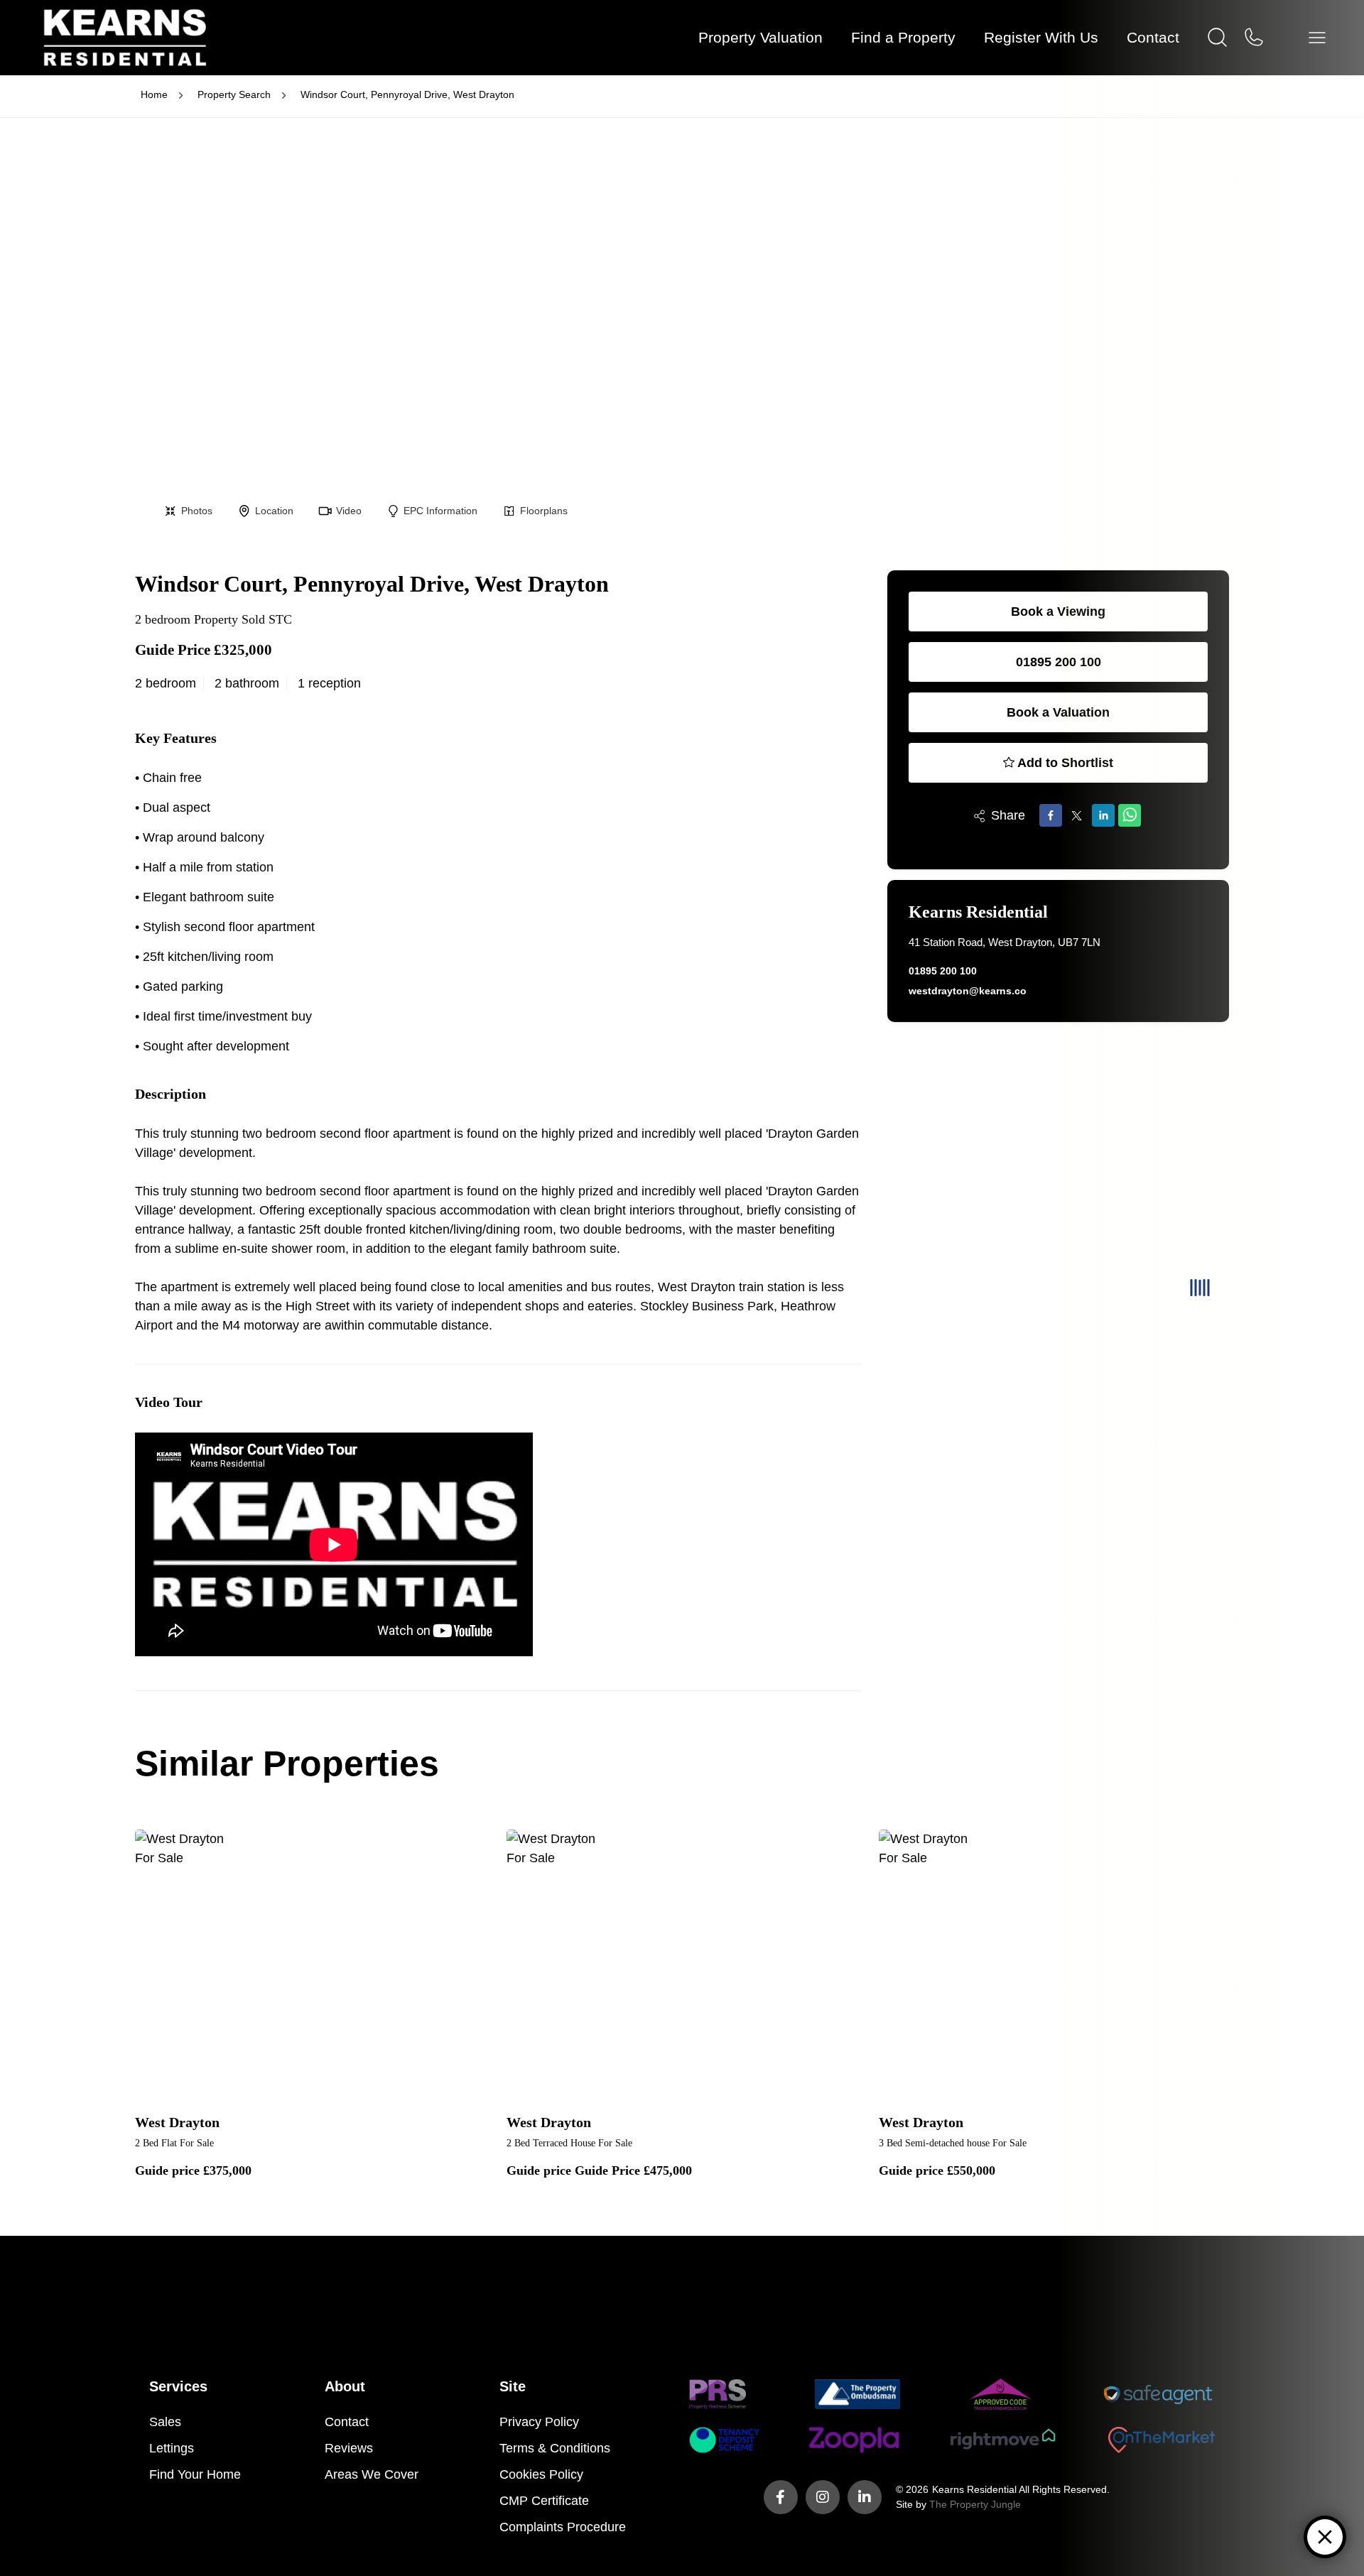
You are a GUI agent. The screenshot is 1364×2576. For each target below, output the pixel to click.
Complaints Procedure (563, 2527)
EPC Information (440, 511)
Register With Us (1041, 37)
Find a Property (903, 37)
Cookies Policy (541, 2474)
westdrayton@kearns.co (968, 991)
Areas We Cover (372, 2474)
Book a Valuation (1058, 712)
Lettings (172, 2448)
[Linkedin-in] (865, 2497)
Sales (165, 2422)
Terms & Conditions (555, 2448)
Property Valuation (761, 37)
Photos (197, 511)
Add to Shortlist (1065, 763)
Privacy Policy (539, 2422)
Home (154, 94)
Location (274, 511)
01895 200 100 (1059, 662)
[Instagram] (823, 2497)
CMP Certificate (544, 2501)
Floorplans (544, 511)
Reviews (349, 2448)
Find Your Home (195, 2474)
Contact (347, 2422)
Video (349, 511)
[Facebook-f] (781, 2497)
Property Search (234, 94)
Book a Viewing (1058, 612)
